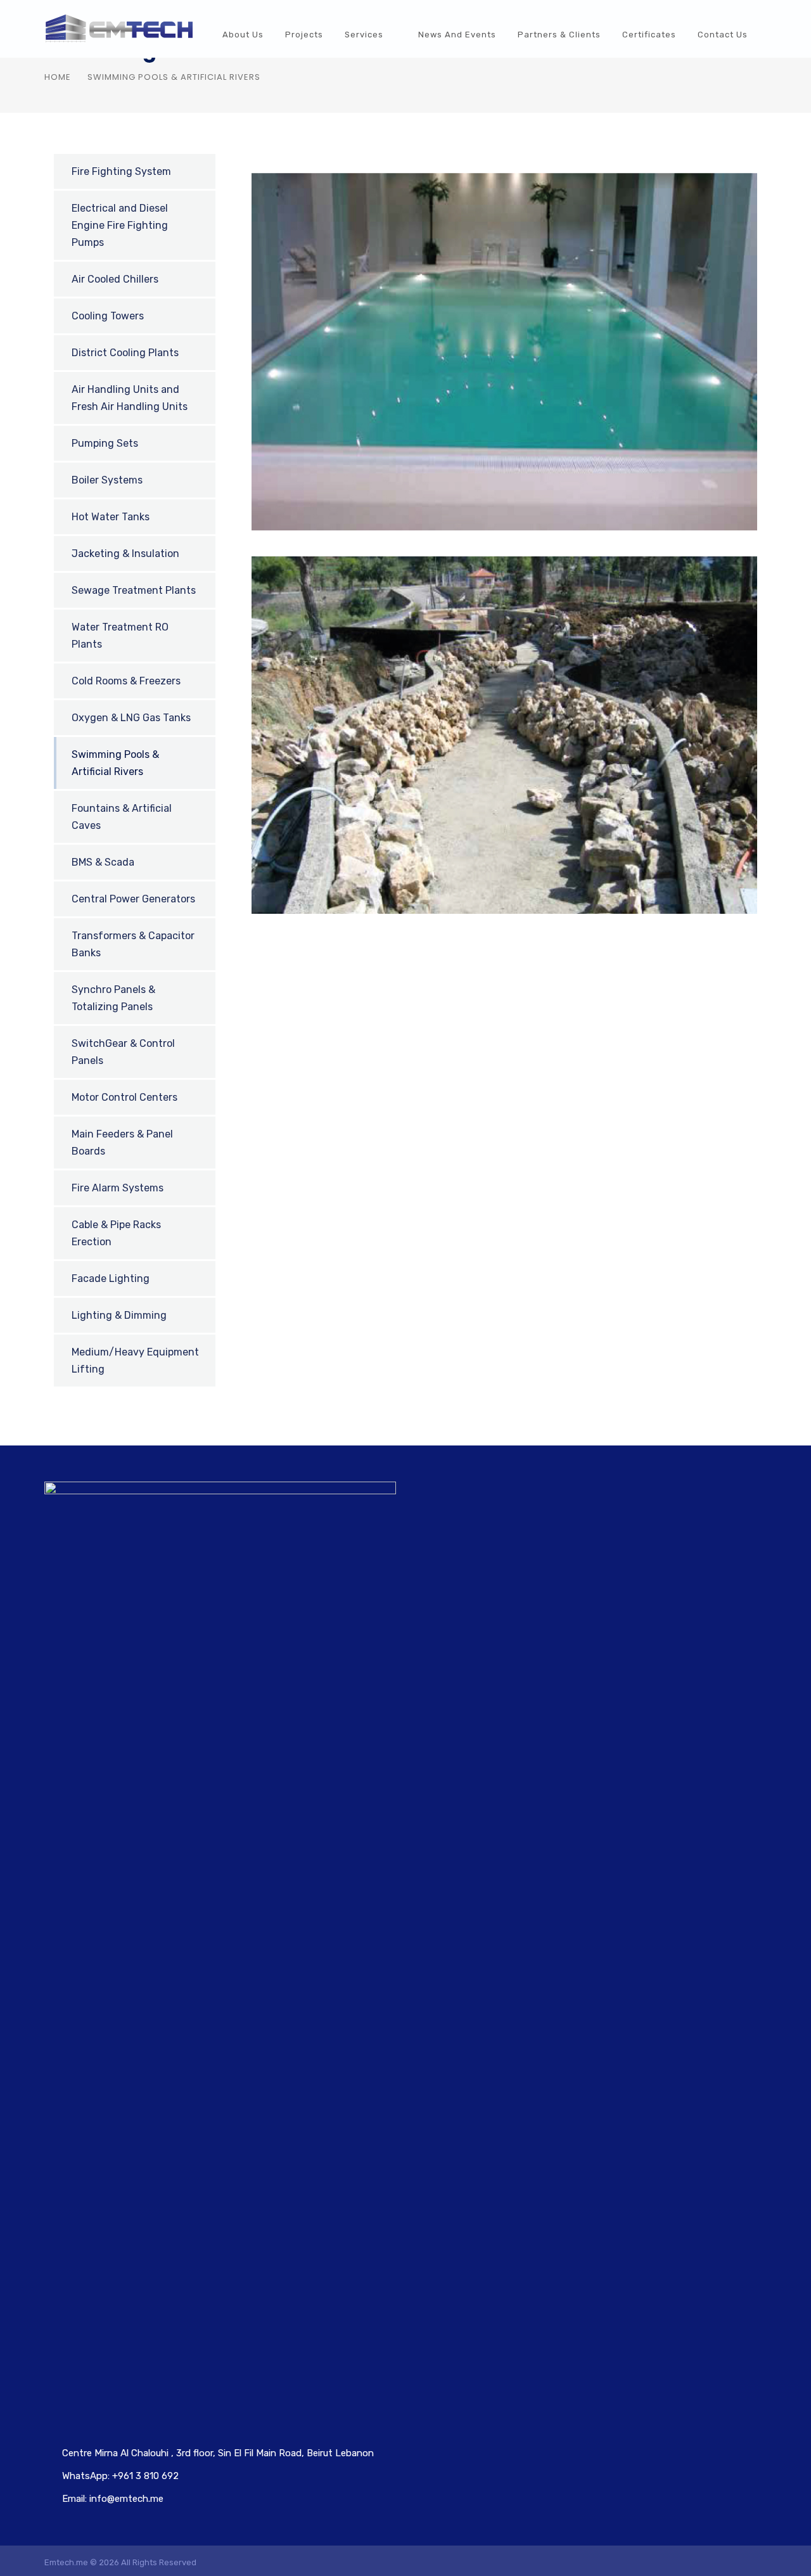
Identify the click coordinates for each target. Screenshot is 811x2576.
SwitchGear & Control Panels (123, 1052)
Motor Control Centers (125, 1097)
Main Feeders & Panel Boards (122, 1143)
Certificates (649, 35)
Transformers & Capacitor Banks (133, 944)
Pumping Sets (105, 443)
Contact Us (723, 35)
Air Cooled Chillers (115, 279)
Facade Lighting (111, 1278)
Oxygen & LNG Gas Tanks (131, 718)
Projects (304, 35)
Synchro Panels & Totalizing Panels (113, 998)
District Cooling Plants (125, 353)
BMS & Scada (103, 862)
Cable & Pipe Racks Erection (116, 1233)
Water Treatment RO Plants (120, 636)
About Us (243, 35)
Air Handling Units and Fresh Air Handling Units (130, 398)
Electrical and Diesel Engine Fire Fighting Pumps (120, 225)
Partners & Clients (559, 35)
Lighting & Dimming (119, 1315)
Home (58, 77)
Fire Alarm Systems (118, 1188)
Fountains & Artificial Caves (122, 817)
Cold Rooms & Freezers (126, 681)
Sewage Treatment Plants (134, 590)
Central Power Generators (133, 899)
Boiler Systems (107, 480)
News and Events (457, 35)
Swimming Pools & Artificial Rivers (115, 763)
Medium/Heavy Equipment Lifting (135, 1361)
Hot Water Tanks (111, 517)
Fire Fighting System (121, 171)
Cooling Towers (108, 316)
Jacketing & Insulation (125, 554)
